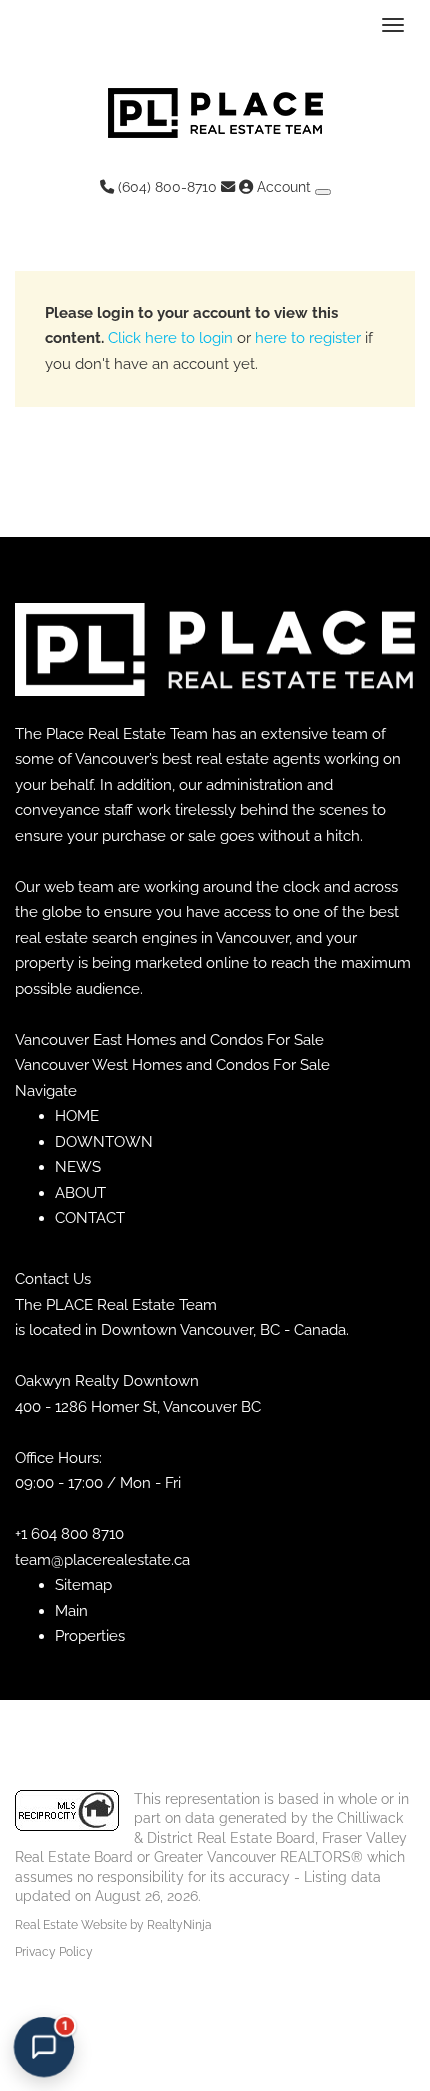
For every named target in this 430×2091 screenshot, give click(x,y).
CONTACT (90, 1218)
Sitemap (83, 1585)
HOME (77, 1116)
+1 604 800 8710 (69, 1534)
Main (71, 1611)
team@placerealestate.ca (102, 1560)
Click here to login (170, 338)
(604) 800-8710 (165, 187)
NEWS (78, 1167)
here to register (308, 338)
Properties (90, 1636)
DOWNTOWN (104, 1142)
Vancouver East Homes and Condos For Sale (169, 1040)
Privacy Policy (54, 1952)
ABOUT (80, 1193)
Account (284, 187)
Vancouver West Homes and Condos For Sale (172, 1065)
